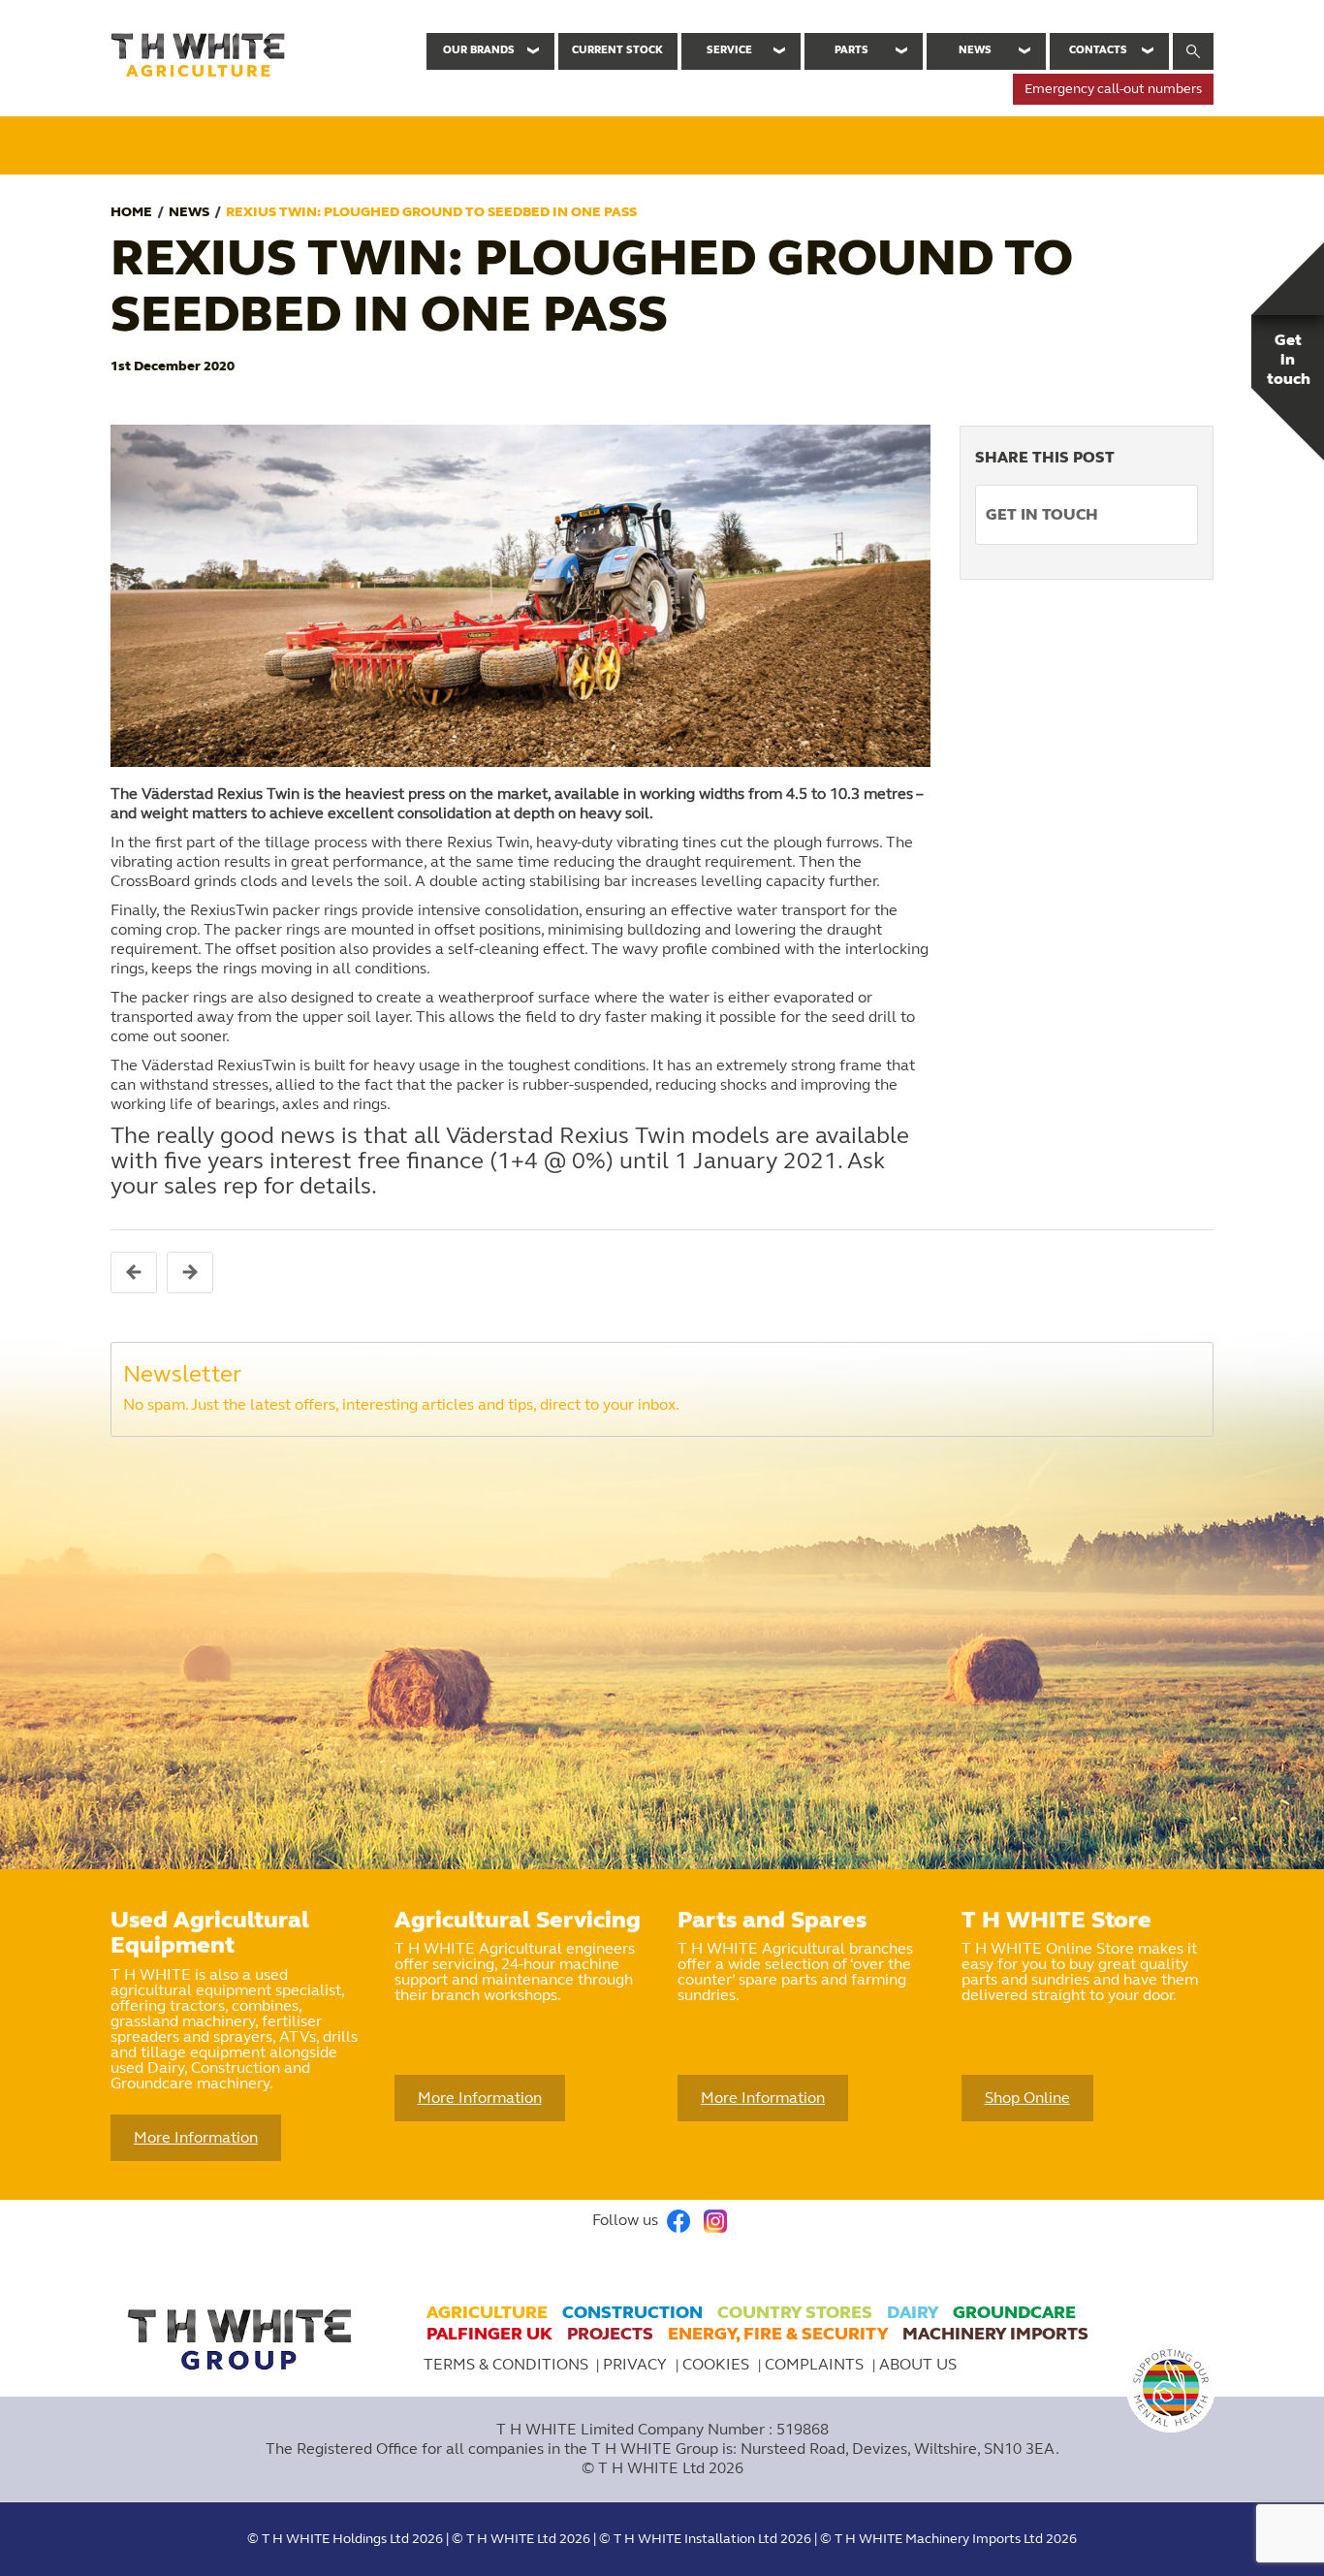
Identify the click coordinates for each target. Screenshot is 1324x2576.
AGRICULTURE (487, 2312)
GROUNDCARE (1014, 2312)
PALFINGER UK (489, 2334)
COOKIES (718, 2364)
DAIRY (913, 2312)
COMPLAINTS (816, 2364)
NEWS (189, 212)
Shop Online (1027, 2098)
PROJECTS (610, 2334)
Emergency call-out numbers (1113, 89)
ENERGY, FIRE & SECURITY (778, 2334)
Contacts (1098, 50)
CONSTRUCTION (632, 2312)
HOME (131, 212)
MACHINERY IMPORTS (995, 2334)
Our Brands (479, 50)
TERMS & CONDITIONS (506, 2364)
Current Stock (617, 50)
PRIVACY (637, 2364)
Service (729, 50)
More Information (196, 2137)
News (975, 50)
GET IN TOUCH (1042, 514)
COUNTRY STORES (795, 2312)
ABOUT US (918, 2364)
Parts (851, 50)
